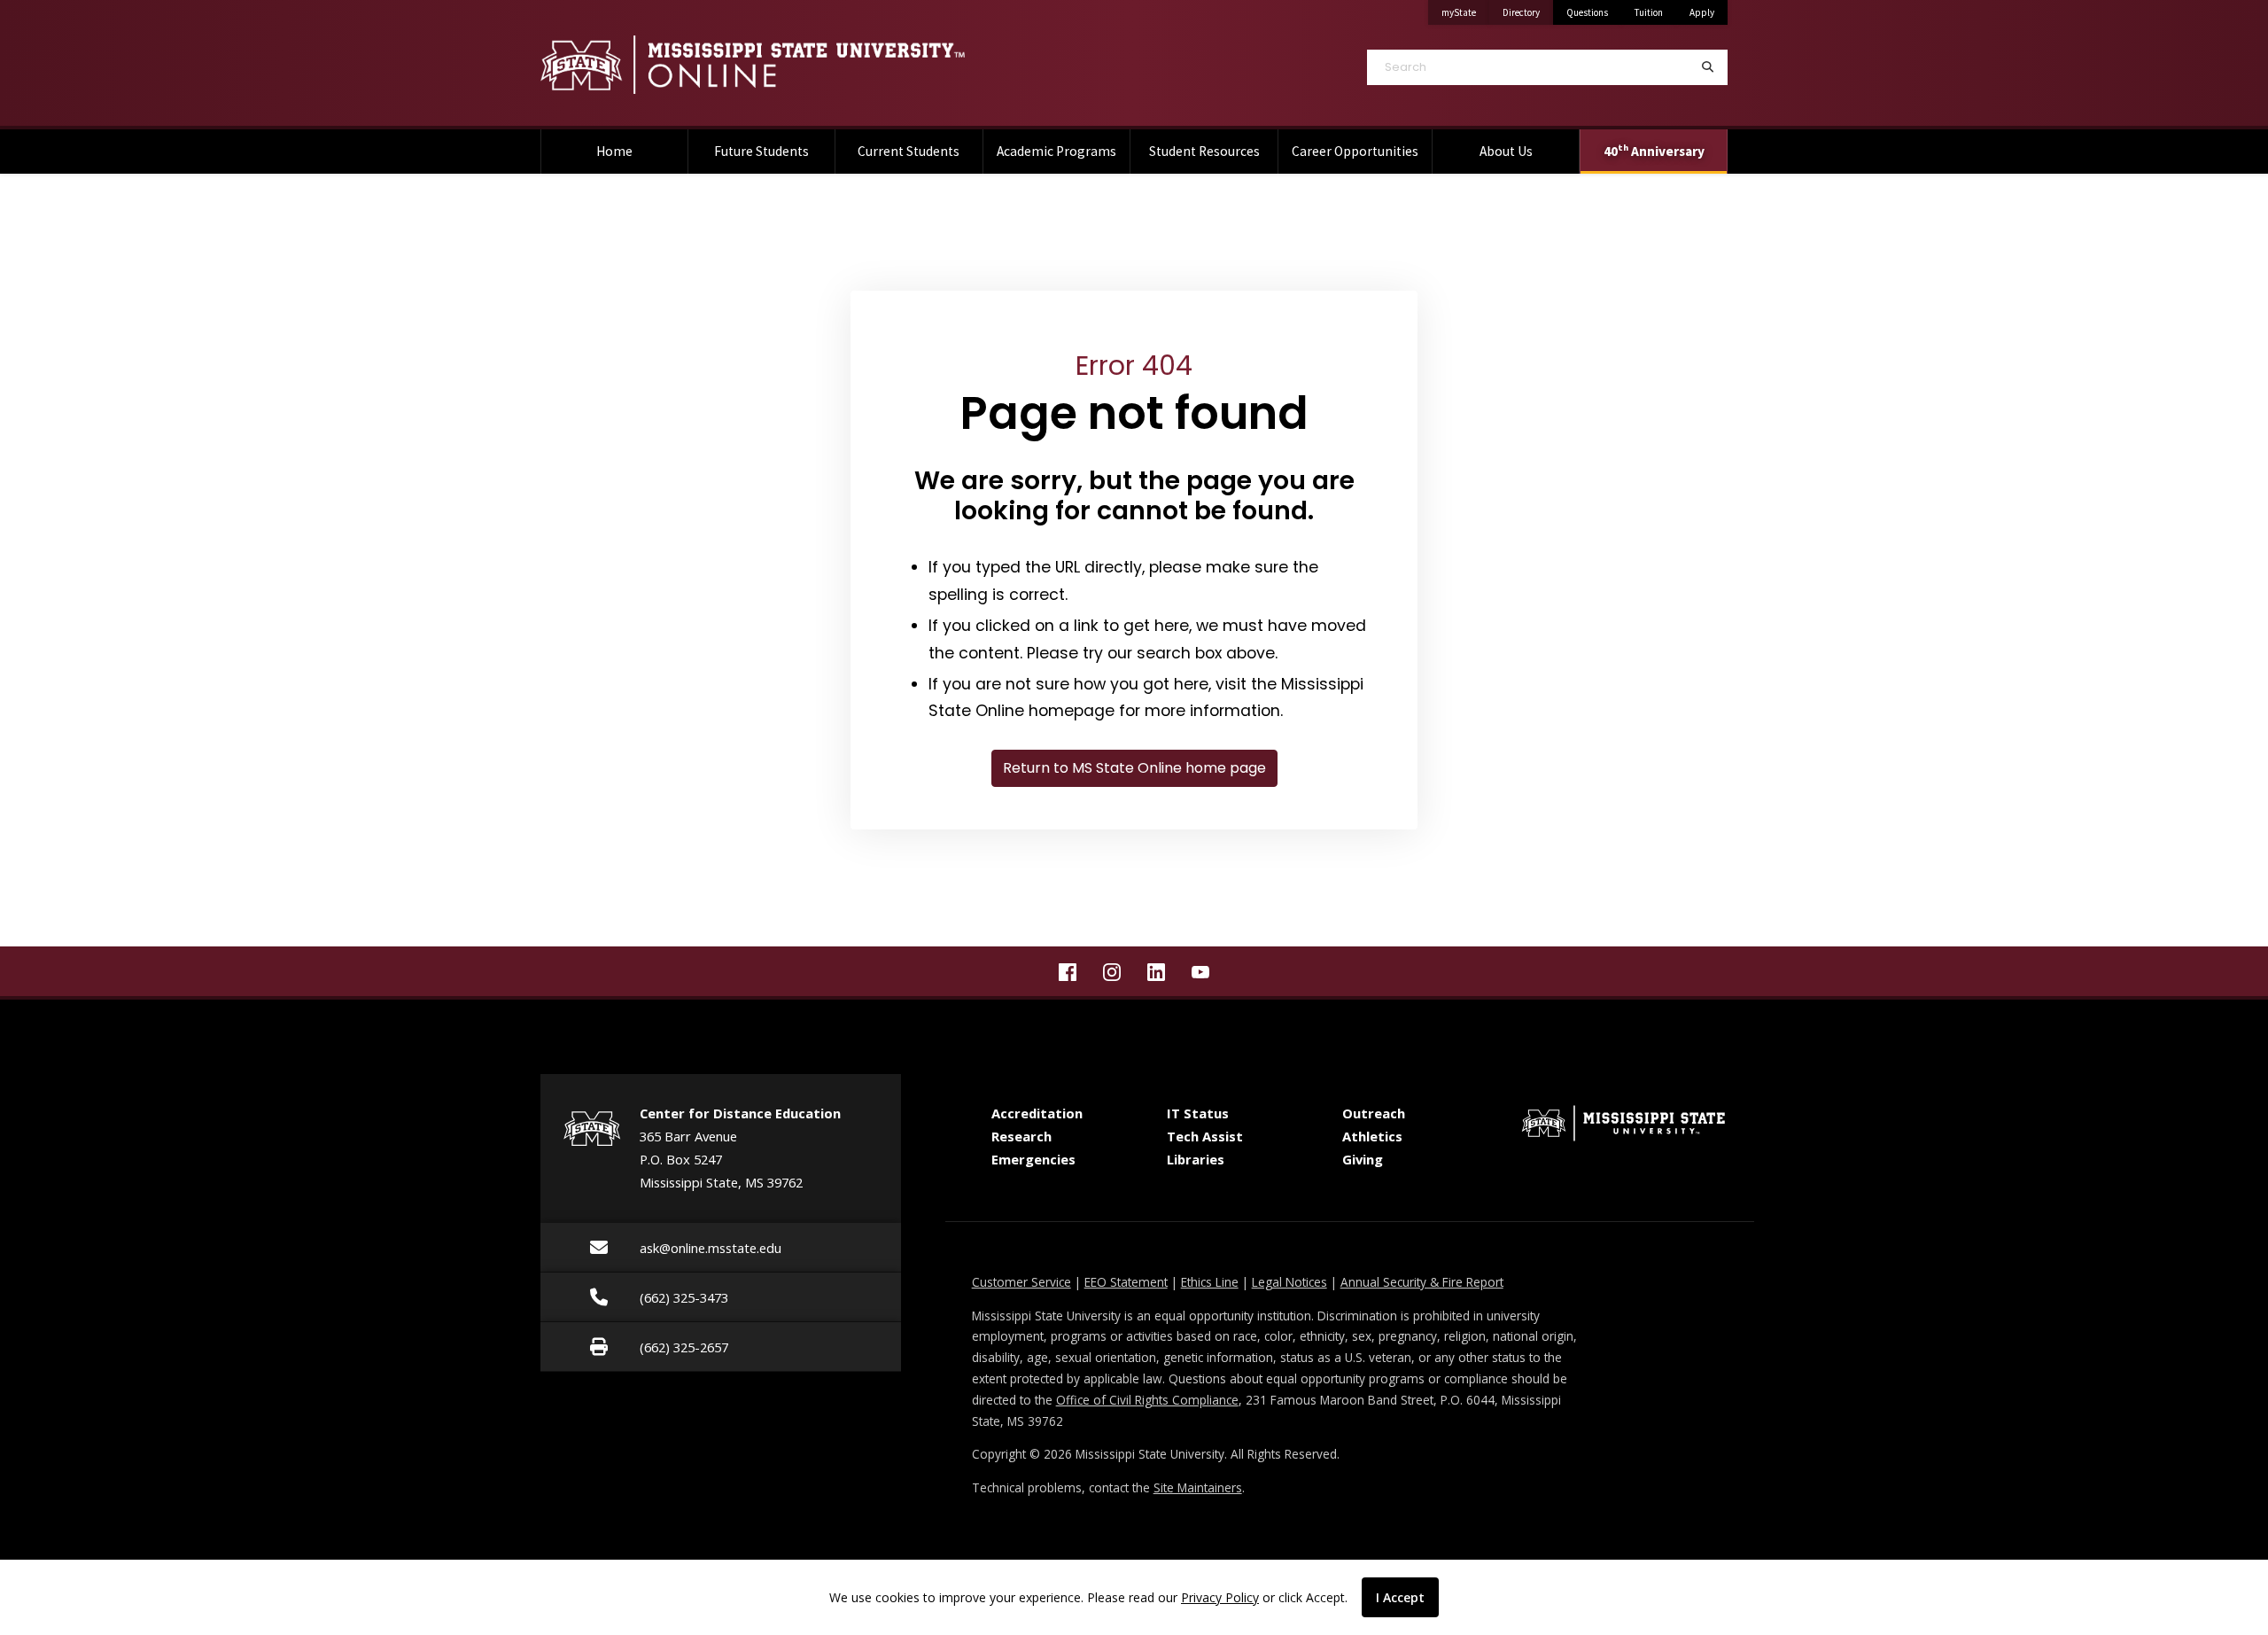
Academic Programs (1056, 151)
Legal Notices (1289, 1282)
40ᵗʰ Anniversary (1654, 151)
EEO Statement (1126, 1282)
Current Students (909, 151)
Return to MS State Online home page (1134, 768)
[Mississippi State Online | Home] (824, 65)
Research (1021, 1136)
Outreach (1374, 1113)
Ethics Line (1210, 1282)
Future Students (761, 151)
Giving (1363, 1159)
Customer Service (1021, 1282)
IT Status (1198, 1113)
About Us (1506, 151)
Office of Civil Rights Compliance (1147, 1400)
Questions (1587, 12)
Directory (1528, 12)
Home (614, 151)
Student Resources (1204, 151)
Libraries (1196, 1159)
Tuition (1649, 12)
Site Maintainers (1198, 1487)
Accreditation (1037, 1113)
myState (1465, 12)
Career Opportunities (1355, 151)
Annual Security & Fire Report (1422, 1282)
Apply (1702, 12)
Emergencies (1033, 1159)
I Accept (1400, 1597)
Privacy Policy (1220, 1597)
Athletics (1372, 1136)
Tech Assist (1205, 1136)
